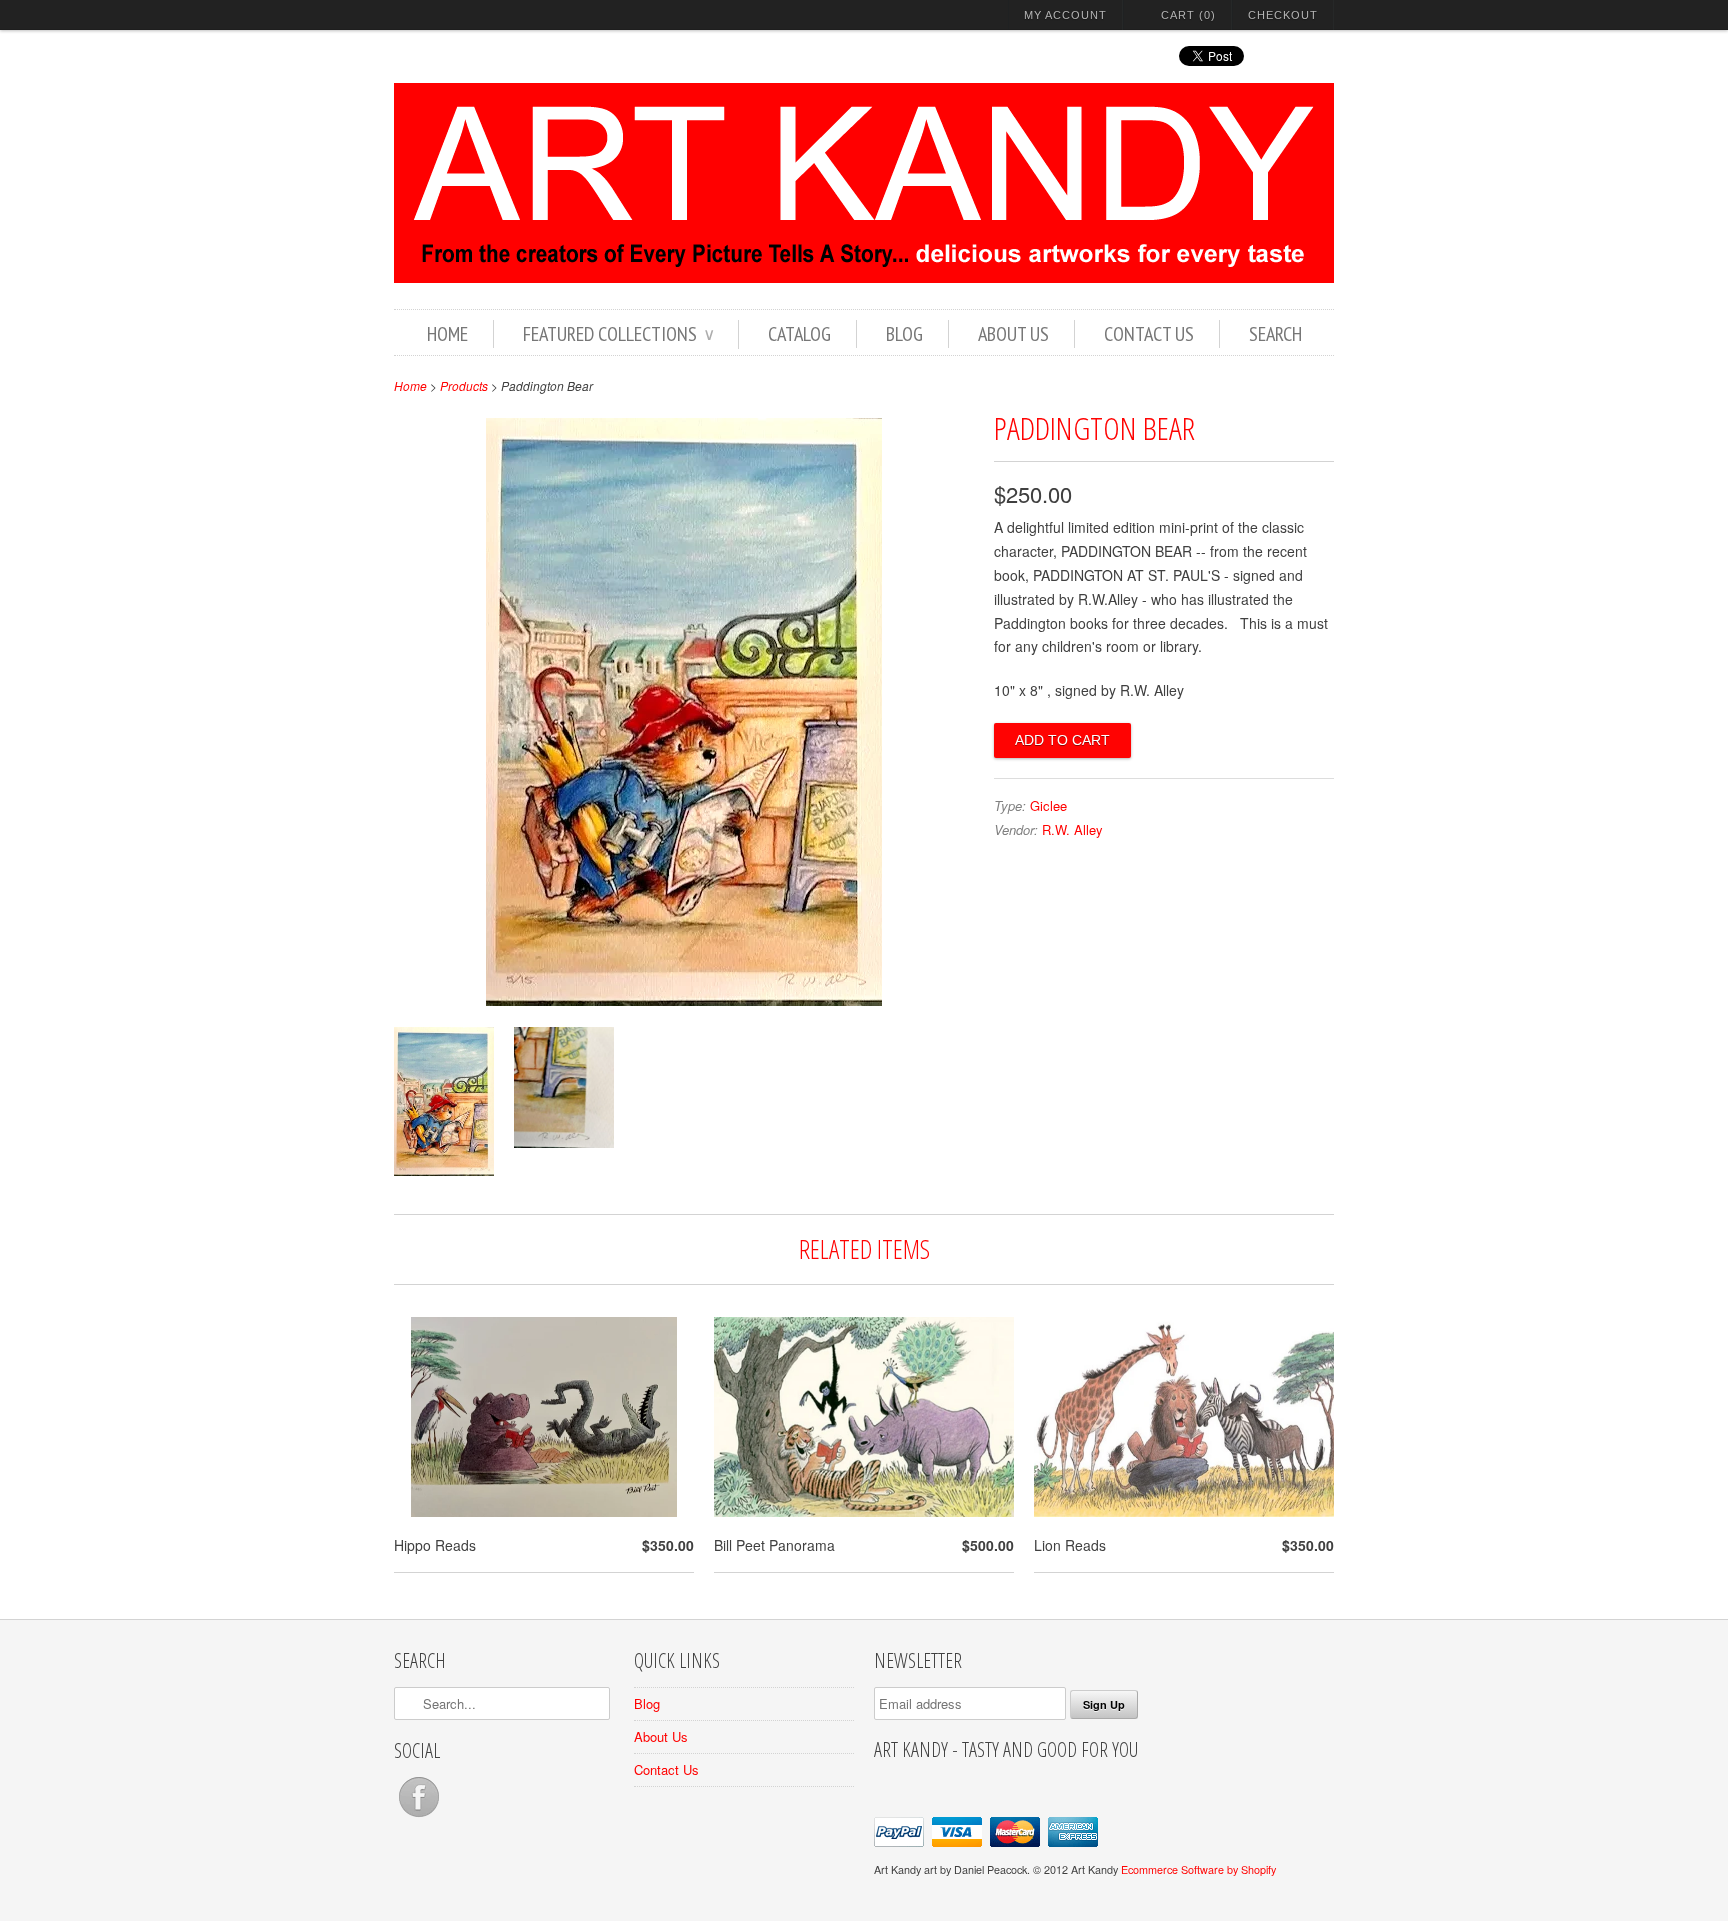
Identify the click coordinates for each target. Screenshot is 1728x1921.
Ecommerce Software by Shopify (1198, 1869)
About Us (1013, 334)
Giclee (1048, 805)
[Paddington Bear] (684, 1000)
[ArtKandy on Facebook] (419, 1816)
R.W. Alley (1072, 829)
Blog (904, 334)
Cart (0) (1188, 15)
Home (447, 334)
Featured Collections (618, 334)
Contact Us (1149, 334)
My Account (1065, 15)
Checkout (1283, 15)
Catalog (799, 334)
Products (464, 385)
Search (1275, 334)
